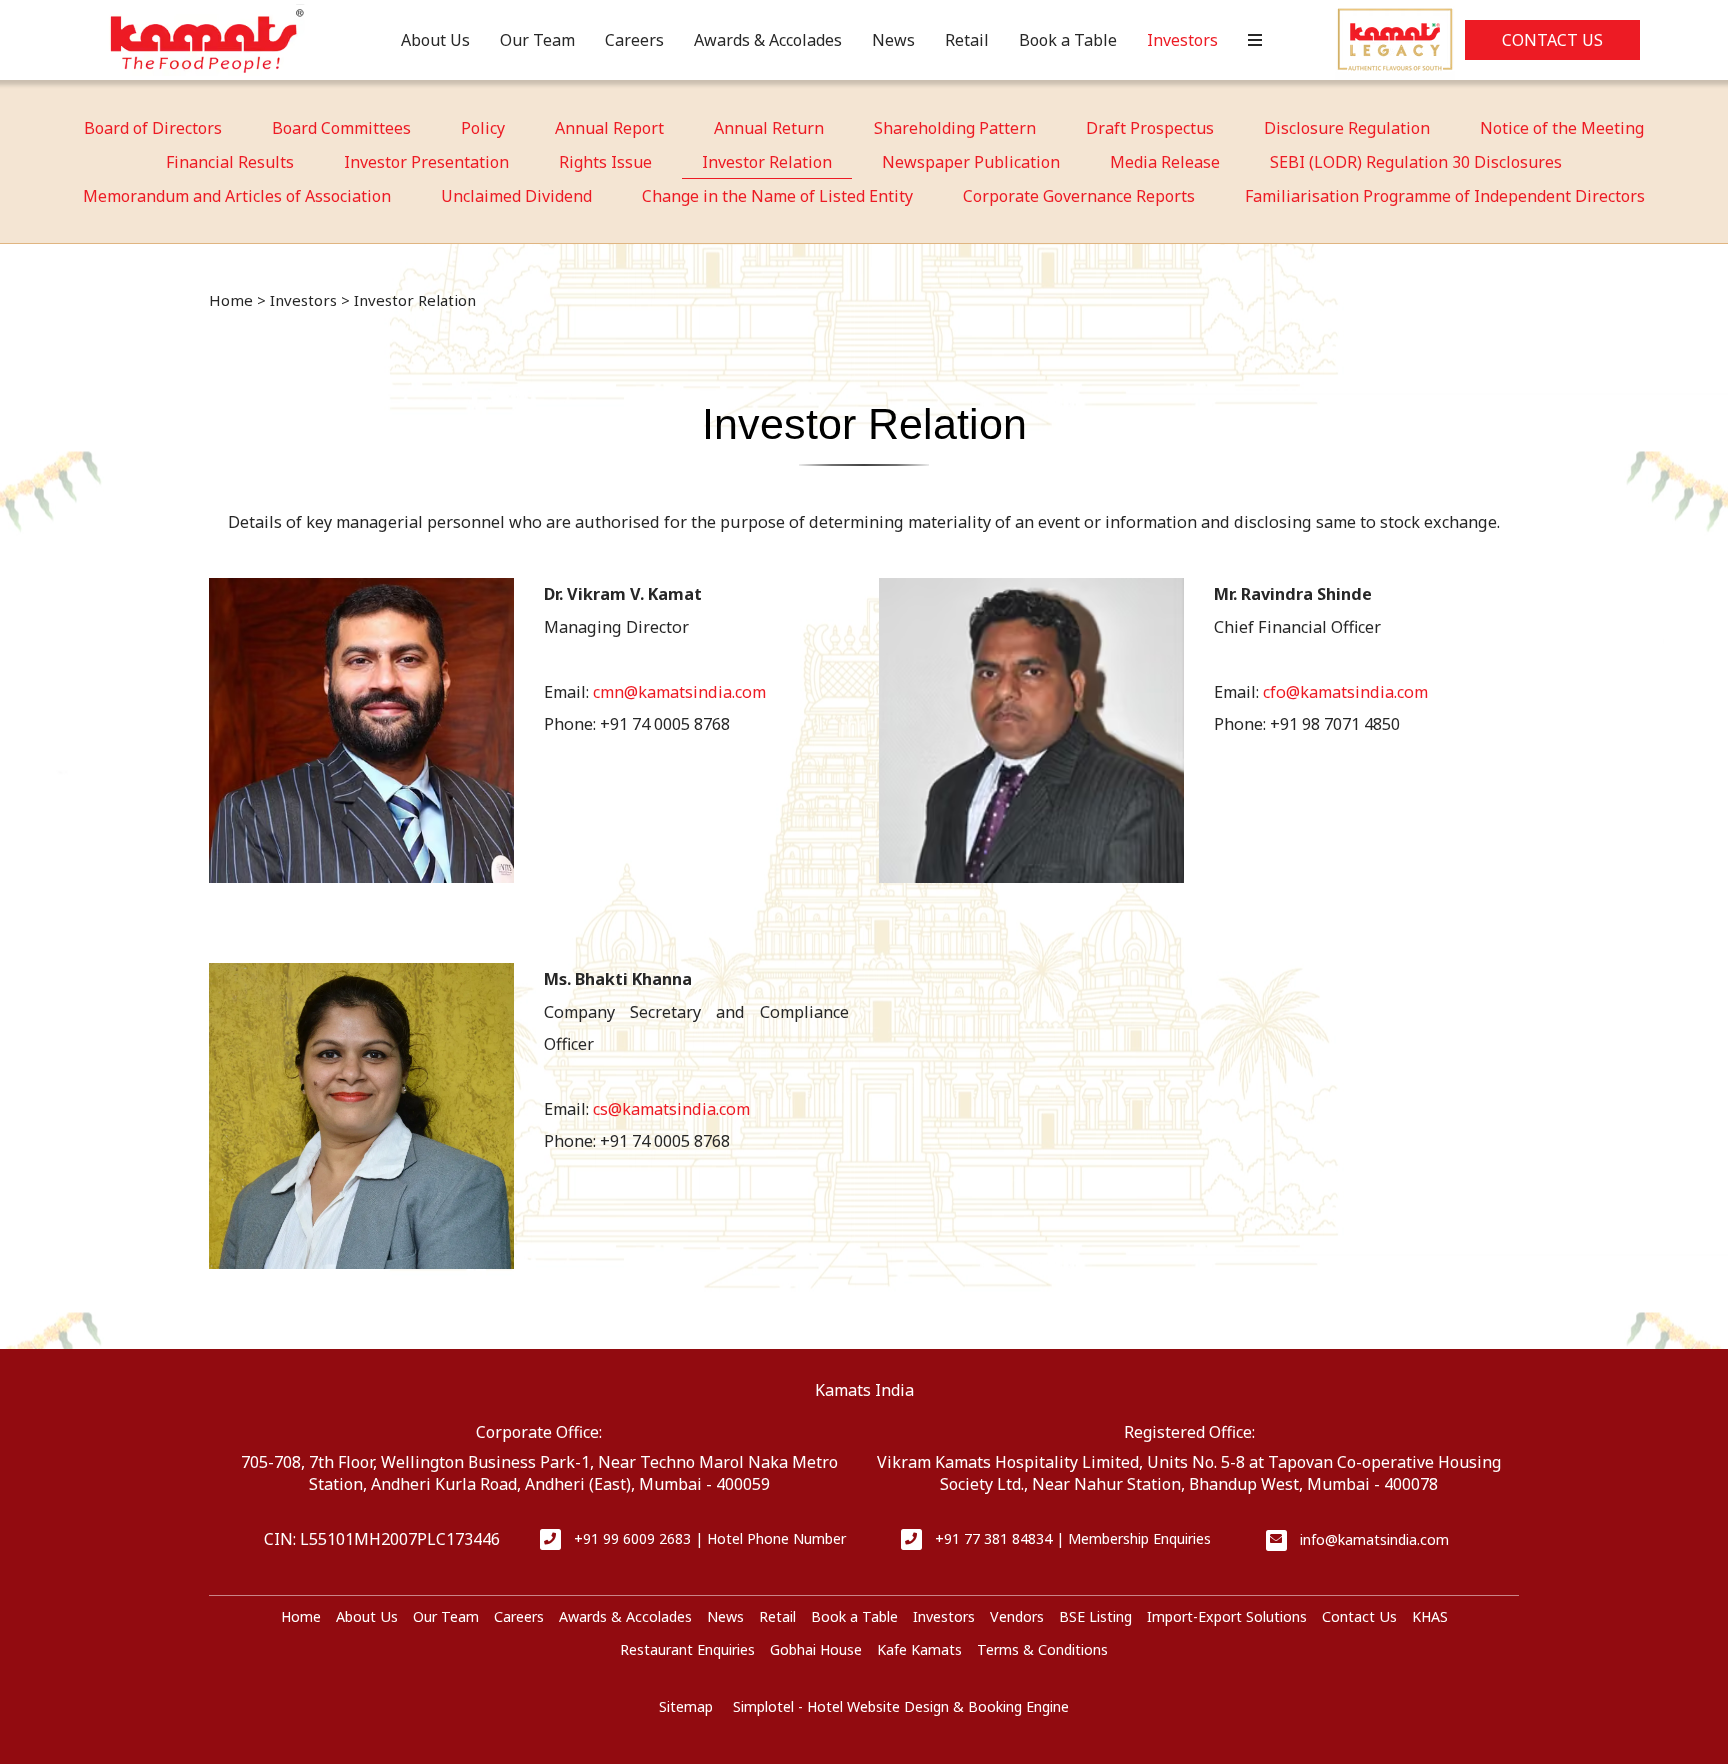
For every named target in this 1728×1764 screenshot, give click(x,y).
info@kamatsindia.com (1374, 1539)
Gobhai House (816, 1649)
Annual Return (769, 128)
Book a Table (1068, 40)
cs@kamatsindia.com (671, 1109)
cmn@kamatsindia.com (679, 692)
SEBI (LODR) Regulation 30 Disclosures (1416, 162)
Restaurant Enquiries (687, 1649)
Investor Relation (767, 162)
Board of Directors (153, 128)
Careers (634, 40)
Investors (1182, 40)
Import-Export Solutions (1227, 1616)
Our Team (537, 40)
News (893, 40)
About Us (435, 40)
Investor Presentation (426, 162)
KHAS (1430, 1616)
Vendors (1017, 1616)
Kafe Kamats (919, 1649)
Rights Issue (605, 162)
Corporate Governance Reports (1079, 196)
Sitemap (686, 1706)
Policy (483, 128)
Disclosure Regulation (1347, 128)
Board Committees (341, 128)
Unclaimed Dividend (516, 196)
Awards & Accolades (768, 40)
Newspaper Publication (971, 162)
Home (231, 300)
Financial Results (230, 162)
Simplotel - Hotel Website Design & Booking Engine (901, 1706)
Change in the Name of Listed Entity (777, 196)
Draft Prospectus (1150, 128)
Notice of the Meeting (1562, 128)
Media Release (1165, 162)
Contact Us (1552, 40)
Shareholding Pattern (955, 128)
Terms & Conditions (1042, 1649)
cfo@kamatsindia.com (1345, 692)
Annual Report (609, 128)
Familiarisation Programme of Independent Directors (1445, 196)
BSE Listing (1095, 1616)
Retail (967, 40)
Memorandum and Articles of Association (237, 196)
